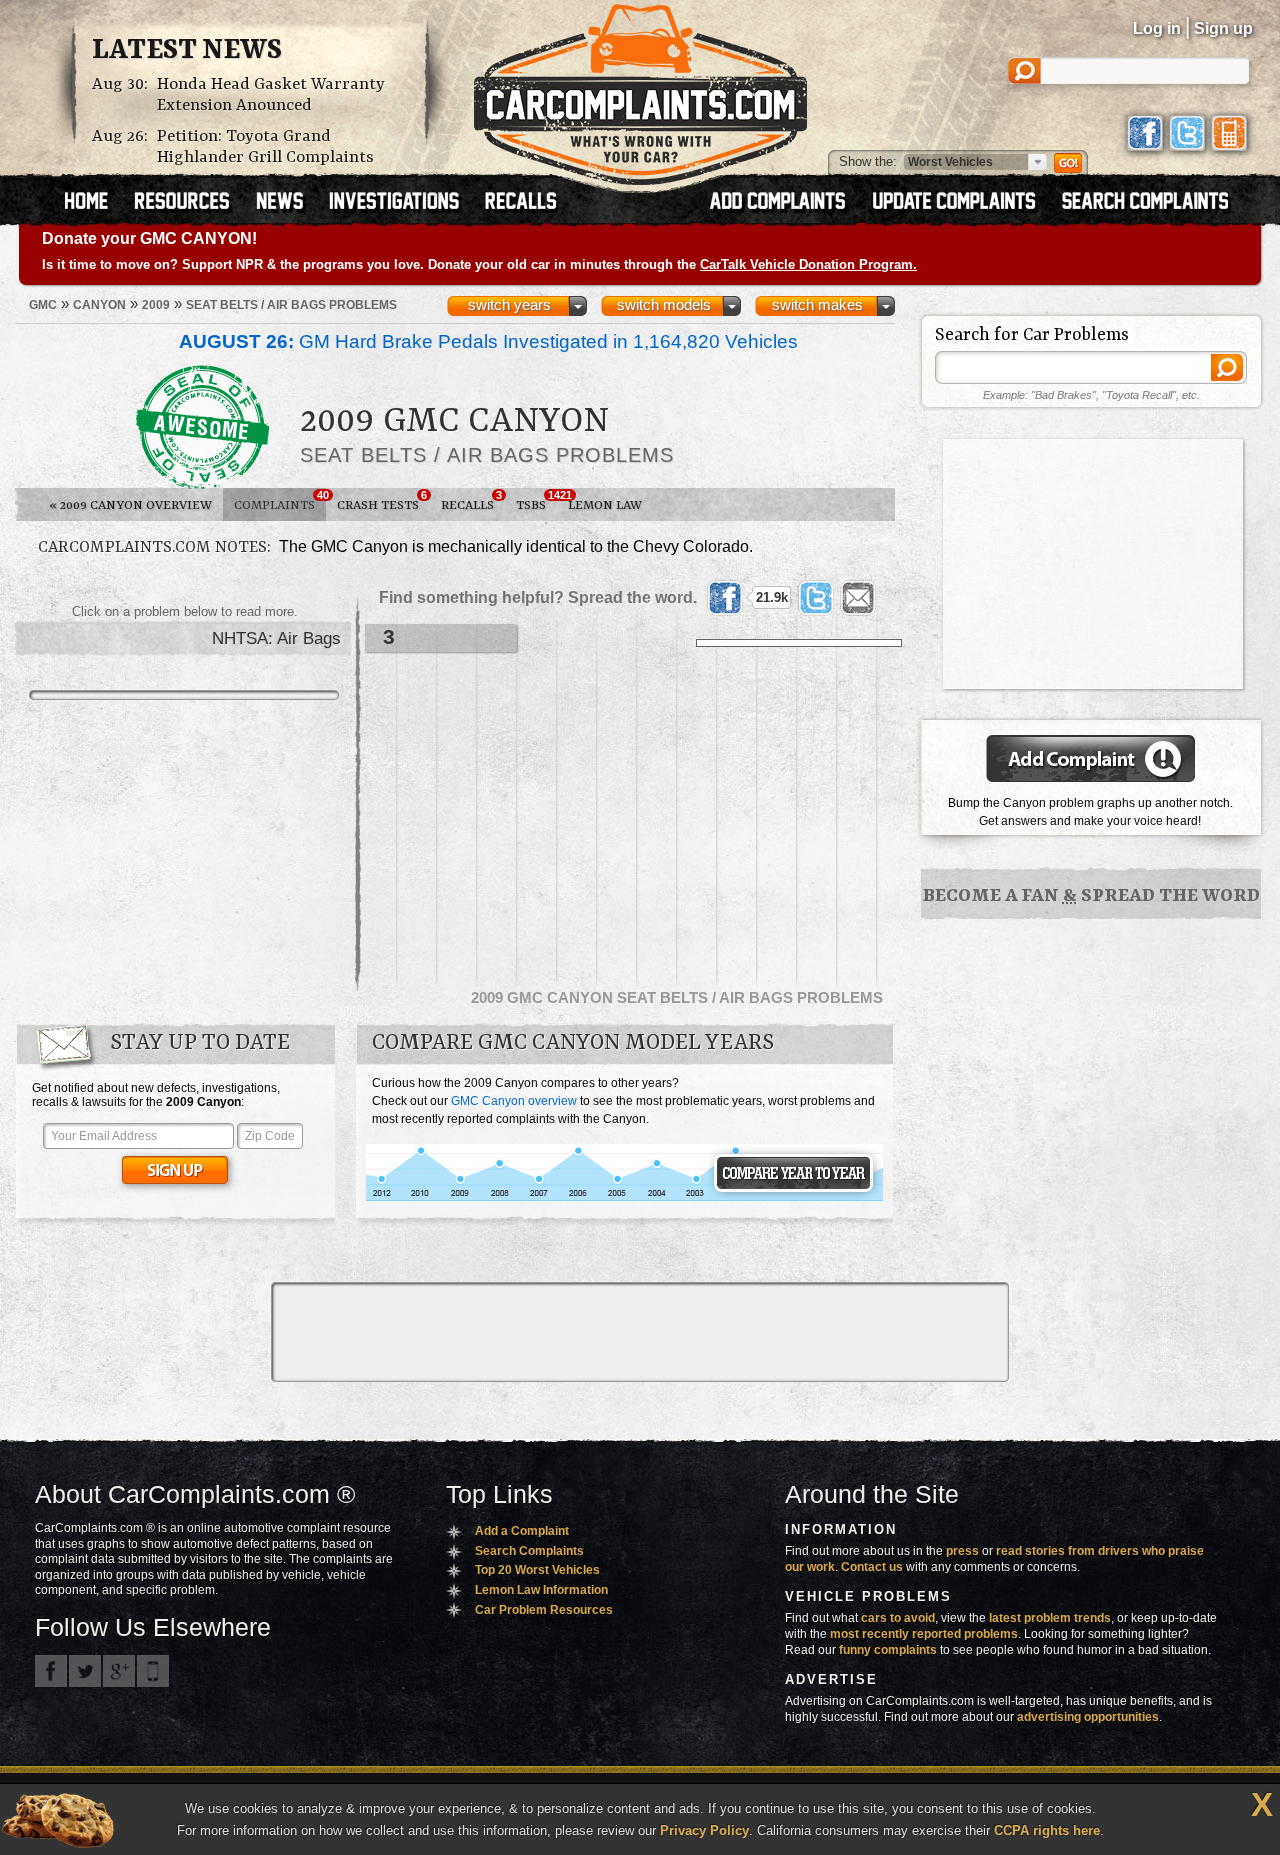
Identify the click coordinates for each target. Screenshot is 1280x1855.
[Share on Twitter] (816, 598)
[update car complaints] (963, 203)
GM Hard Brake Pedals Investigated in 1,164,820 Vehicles (488, 341)
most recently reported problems (924, 1634)
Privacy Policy (704, 1830)
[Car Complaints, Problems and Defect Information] (640, 89)
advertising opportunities (1088, 1717)
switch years (509, 305)
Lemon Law (605, 505)
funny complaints (888, 1650)
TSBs (536, 501)
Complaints (280, 501)
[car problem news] (288, 203)
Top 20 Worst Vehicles (537, 1570)
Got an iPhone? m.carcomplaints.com (153, 1671)
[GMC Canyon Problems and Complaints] (624, 1198)
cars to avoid (898, 1618)
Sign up (1223, 28)
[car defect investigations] (403, 203)
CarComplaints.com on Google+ (119, 1671)
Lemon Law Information (541, 1590)
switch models (664, 305)
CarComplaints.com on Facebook (51, 1671)
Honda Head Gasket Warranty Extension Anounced (271, 95)
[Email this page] (858, 598)
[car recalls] (521, 203)
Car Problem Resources (544, 1610)
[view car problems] (95, 203)
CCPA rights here (1047, 1830)
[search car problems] (1154, 203)
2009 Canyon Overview (130, 505)
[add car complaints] (786, 203)
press (962, 1551)
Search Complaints (529, 1551)
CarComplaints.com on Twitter (85, 1671)
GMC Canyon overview (514, 1101)
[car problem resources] (191, 203)
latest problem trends (1050, 1618)
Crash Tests (382, 501)
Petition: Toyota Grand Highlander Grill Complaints (265, 147)
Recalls (471, 501)
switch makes (817, 305)
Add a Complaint (522, 1531)
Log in (1157, 28)
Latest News (187, 51)
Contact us (872, 1567)
